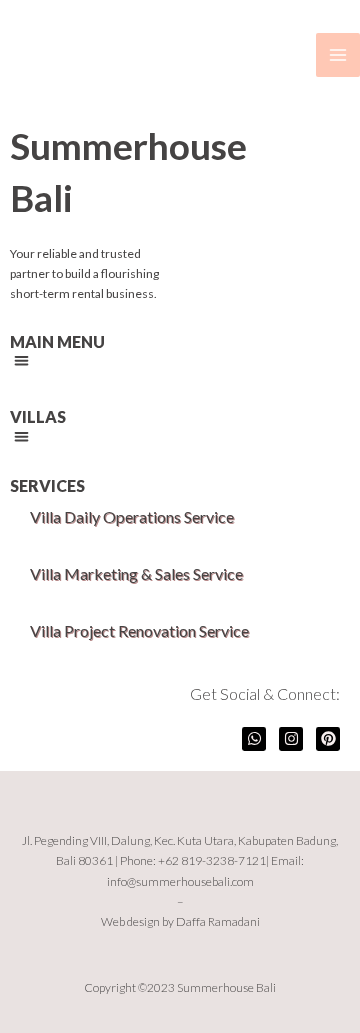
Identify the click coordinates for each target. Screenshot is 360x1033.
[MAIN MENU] (338, 55)
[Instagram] (291, 739)
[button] (21, 361)
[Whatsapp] (254, 739)
